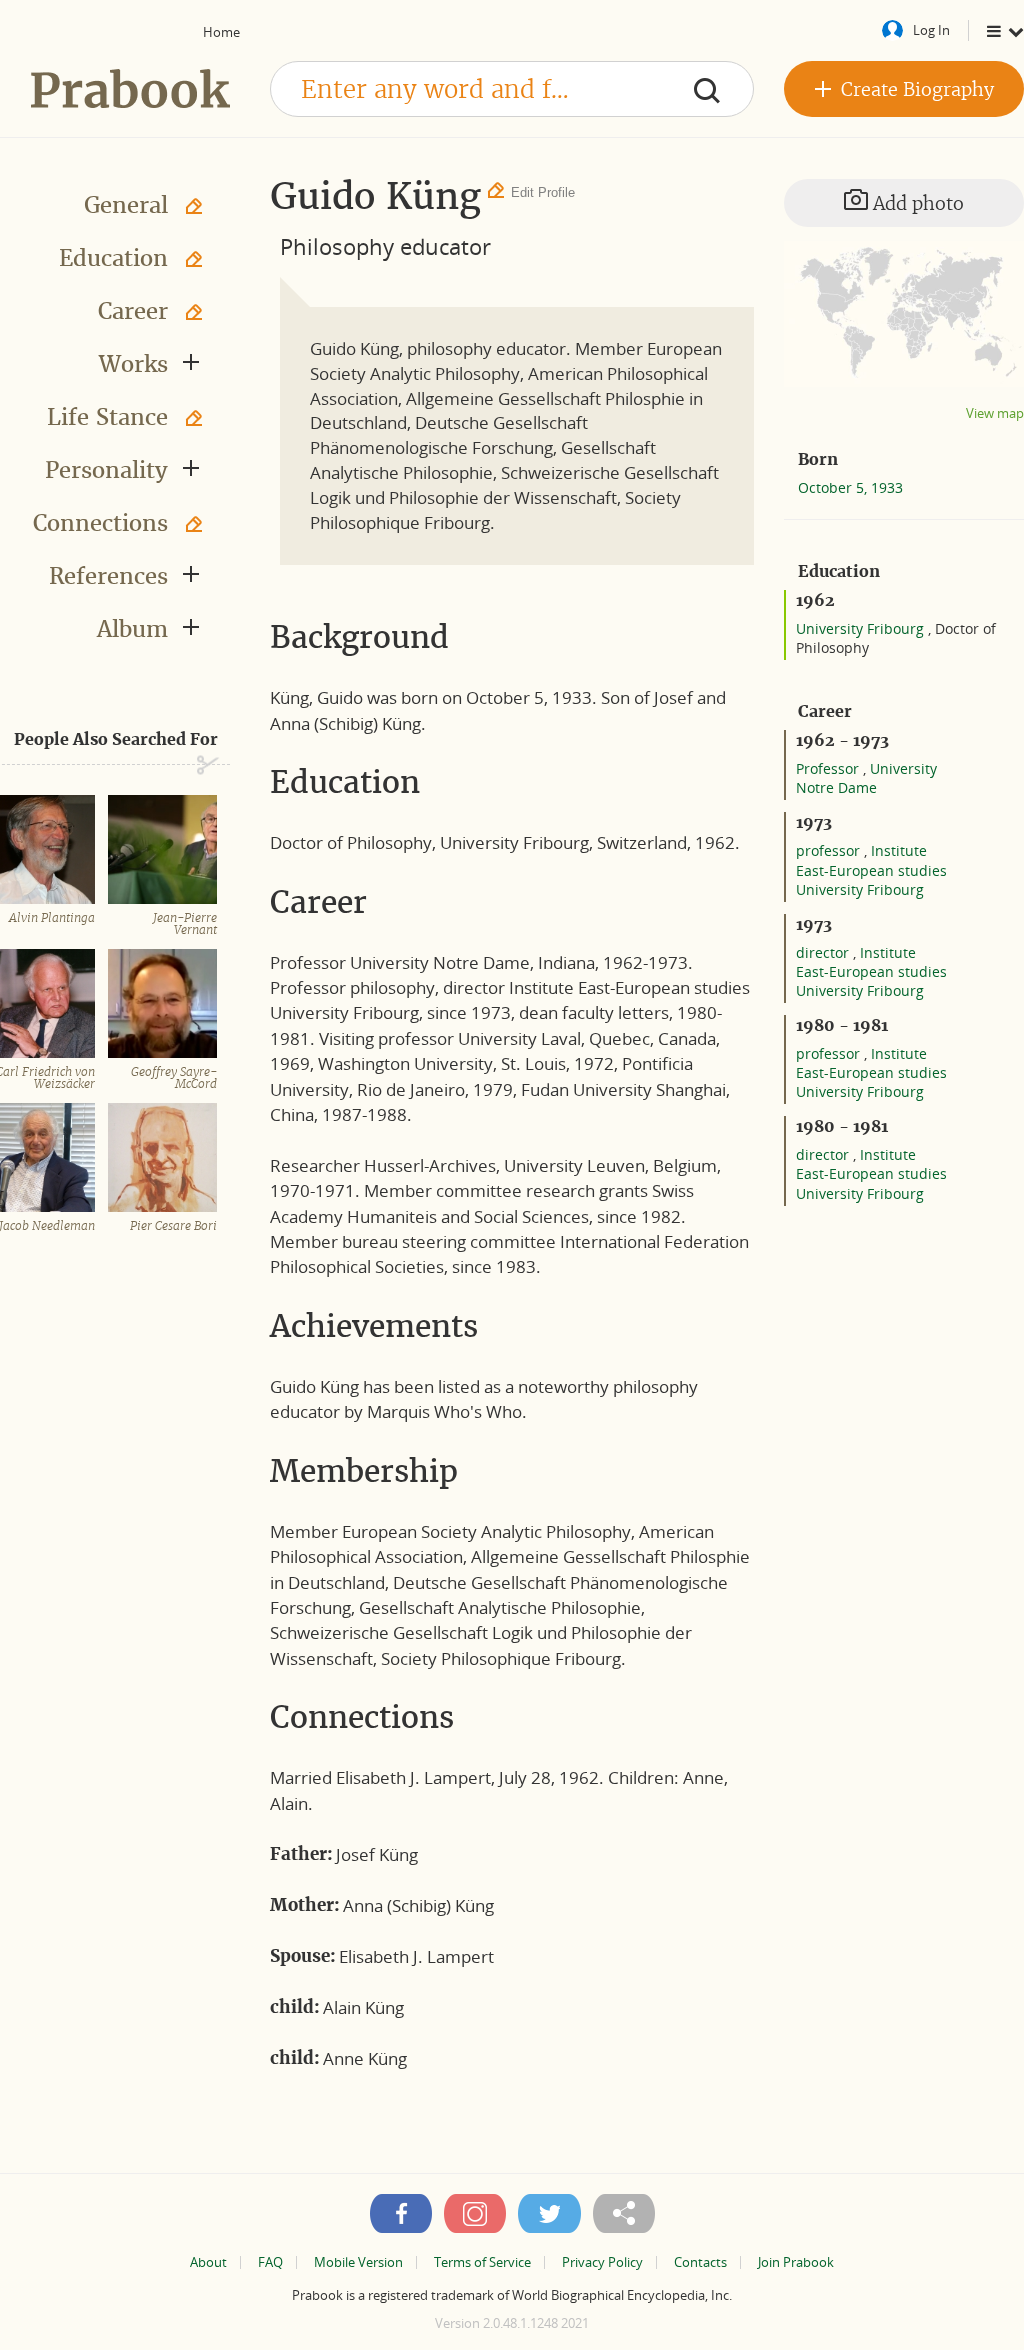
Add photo (916, 203)
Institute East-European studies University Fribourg (871, 869)
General (126, 205)
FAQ (270, 2262)
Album (132, 629)
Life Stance (107, 417)
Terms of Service (482, 2262)
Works (133, 364)
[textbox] (512, 89)
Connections (100, 523)
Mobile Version (358, 2262)
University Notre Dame (866, 778)
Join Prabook (796, 2262)
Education (113, 258)
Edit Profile (543, 192)
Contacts (700, 2262)
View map (995, 413)
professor (830, 850)
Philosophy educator (385, 246)
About (208, 2262)
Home (221, 32)
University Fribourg (862, 628)
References (108, 576)
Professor (829, 768)
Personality (106, 470)
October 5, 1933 (850, 487)
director (824, 952)
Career (133, 311)
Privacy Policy (602, 2262)
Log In (931, 30)
